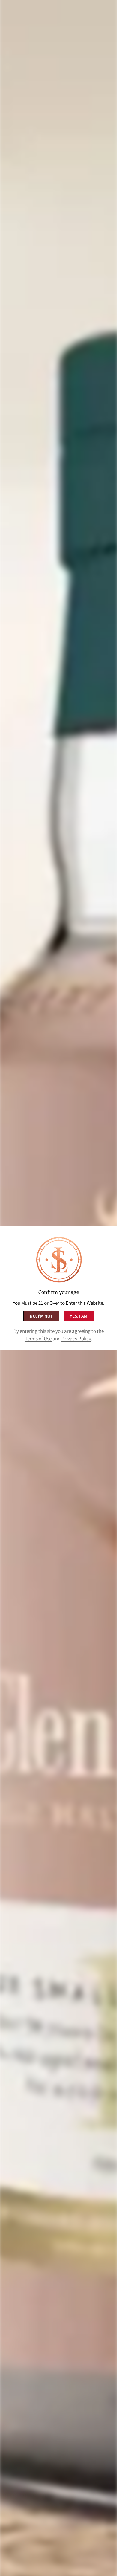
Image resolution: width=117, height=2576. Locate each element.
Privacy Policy (76, 1339)
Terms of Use (38, 1339)
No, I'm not (41, 1316)
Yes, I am (79, 1316)
